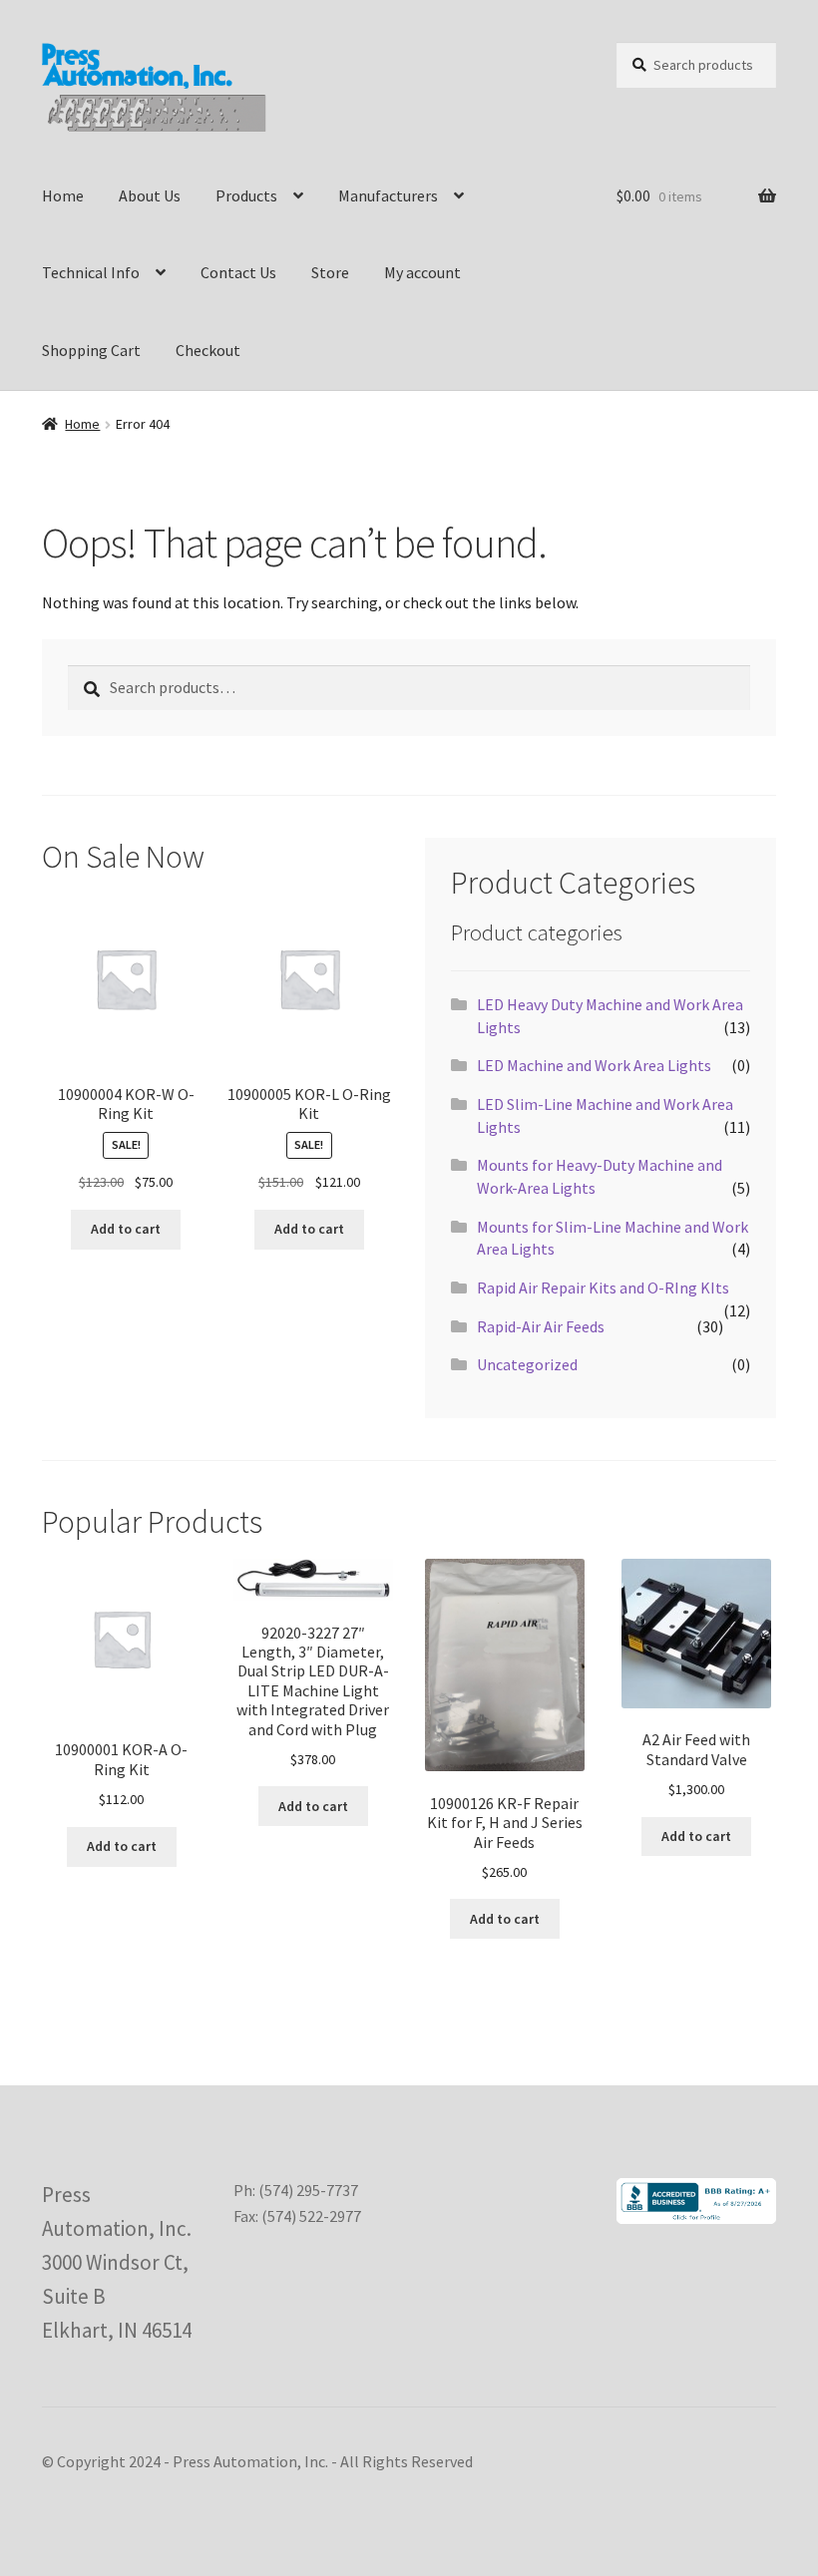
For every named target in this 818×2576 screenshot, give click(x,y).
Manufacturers (388, 195)
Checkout (208, 350)
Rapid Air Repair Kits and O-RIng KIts (603, 1288)
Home (63, 195)
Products (246, 195)
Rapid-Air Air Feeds (541, 1326)
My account (422, 272)
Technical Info (91, 272)
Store (330, 272)
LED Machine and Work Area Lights (594, 1065)
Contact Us (238, 272)
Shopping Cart (91, 350)
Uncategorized (527, 1364)
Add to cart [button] (126, 1229)
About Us (150, 195)
